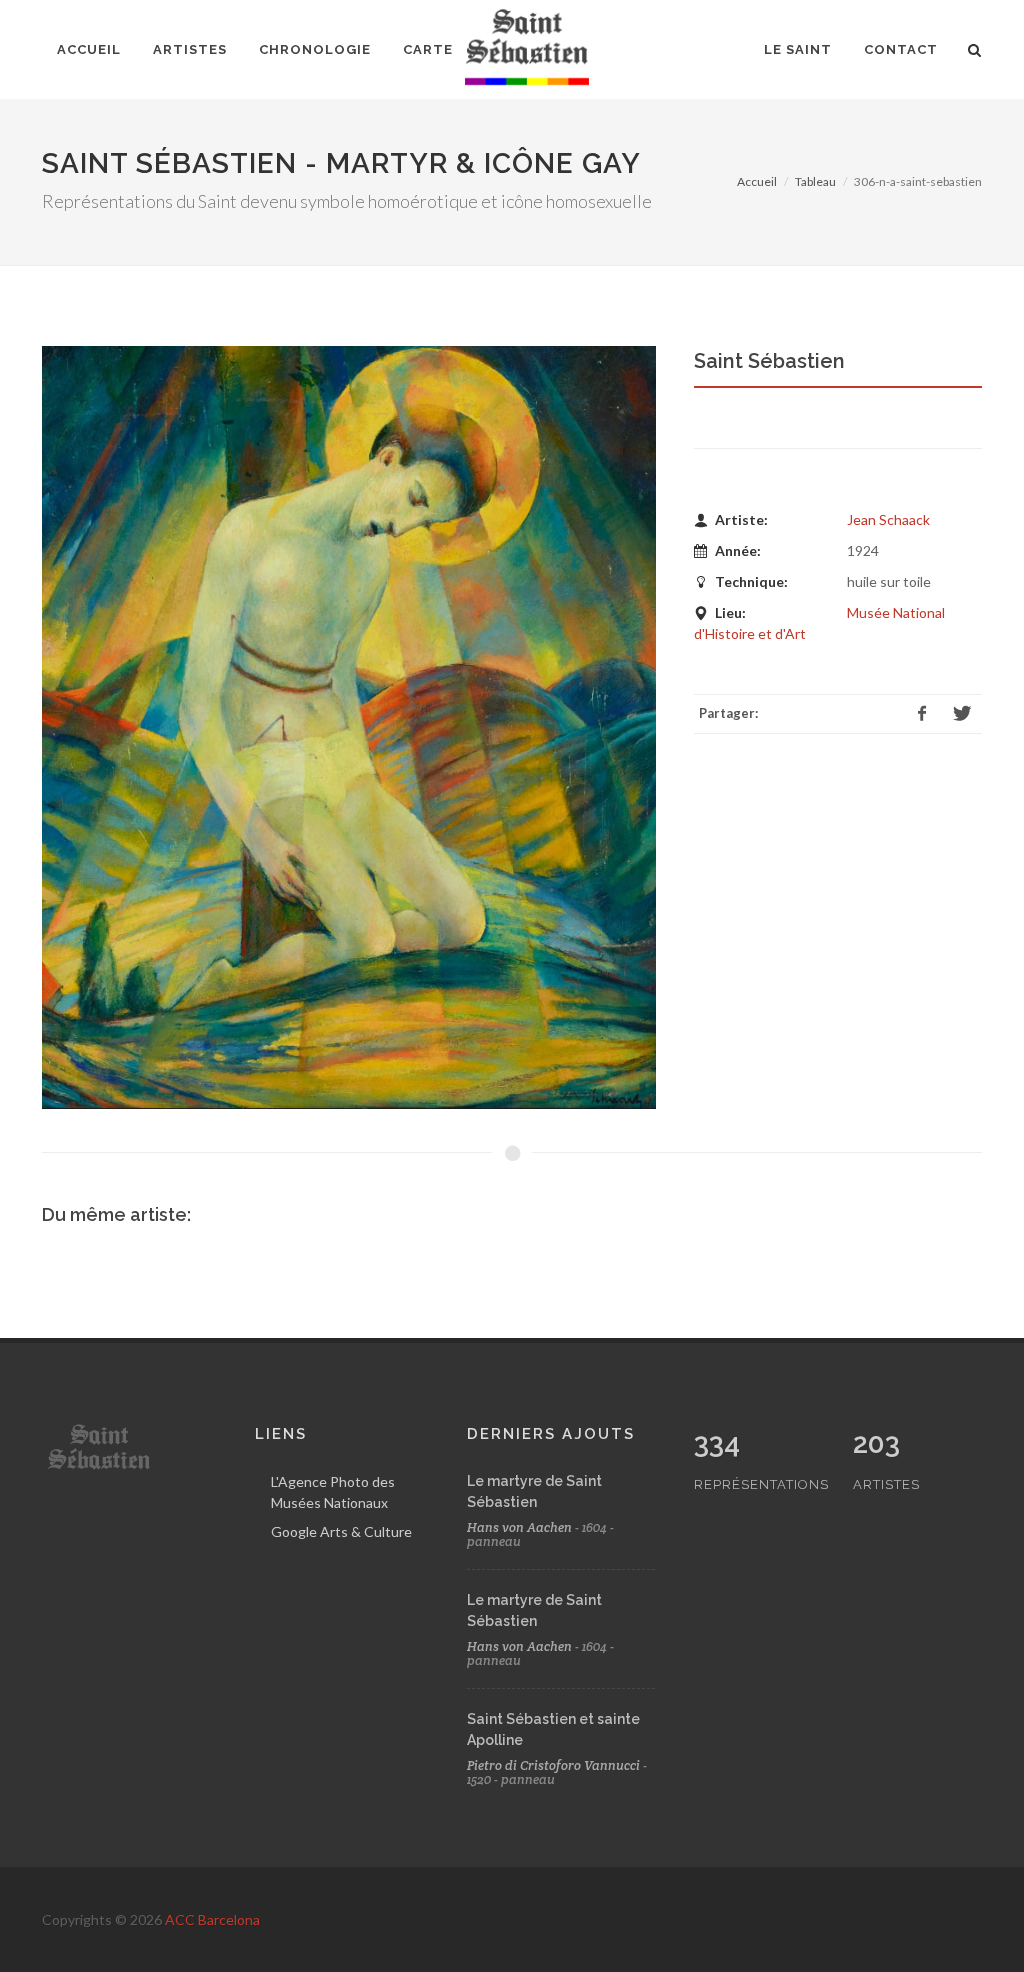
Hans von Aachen (519, 1527)
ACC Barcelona (212, 1919)
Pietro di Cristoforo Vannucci (553, 1765)
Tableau (815, 181)
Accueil (757, 181)
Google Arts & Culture (341, 1531)
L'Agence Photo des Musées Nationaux (333, 1492)
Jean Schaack (888, 519)
